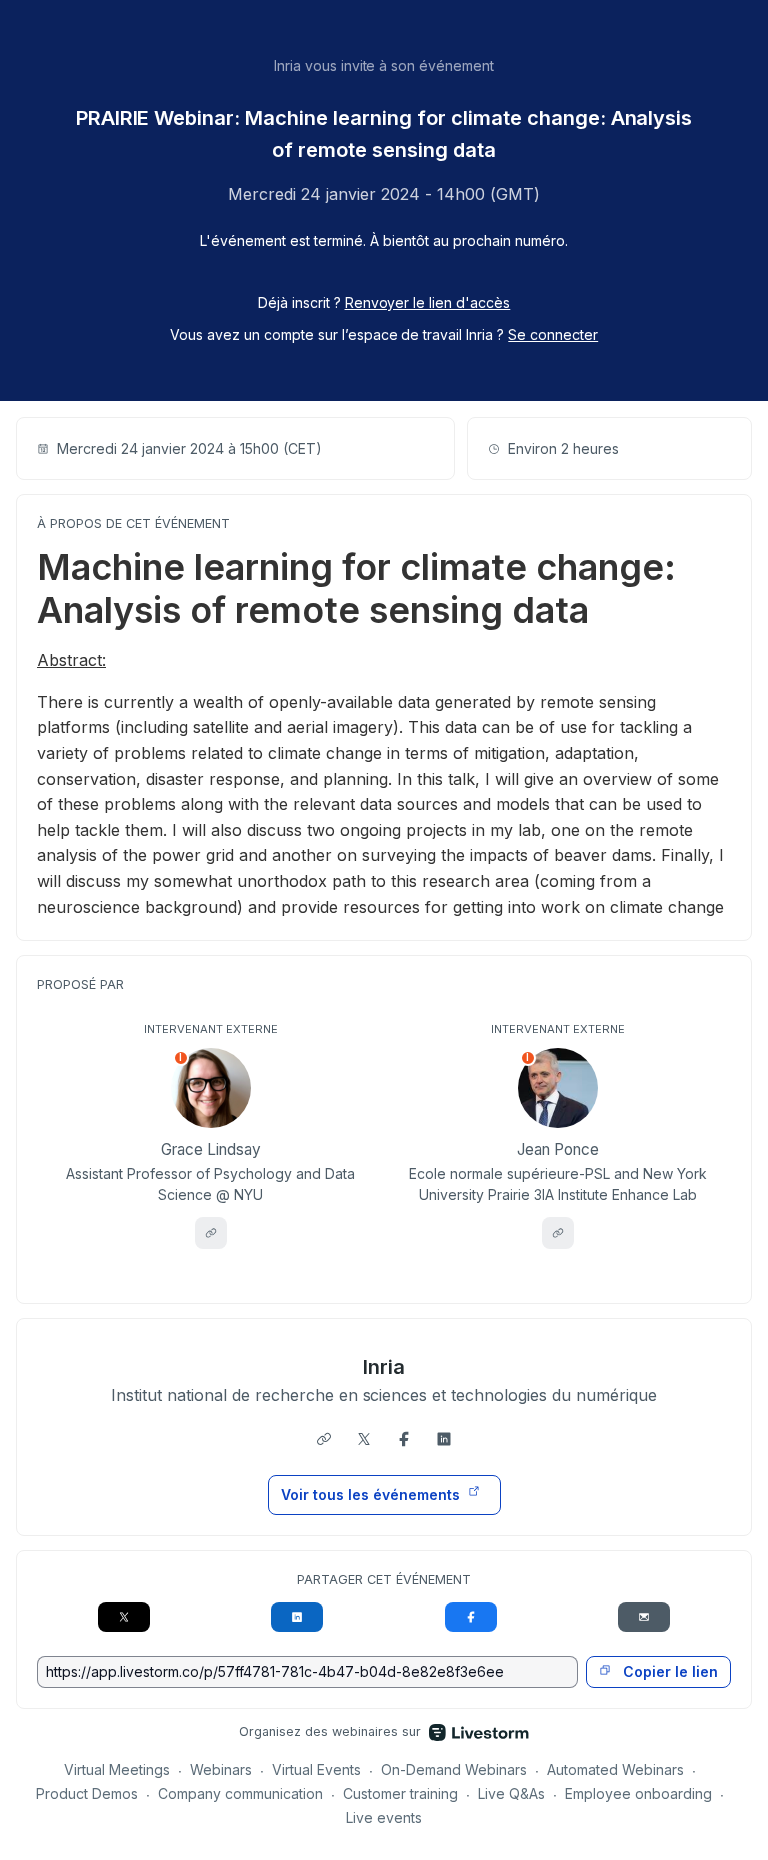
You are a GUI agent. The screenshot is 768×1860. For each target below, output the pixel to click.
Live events (384, 1817)
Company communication (240, 1793)
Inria (384, 1367)
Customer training (400, 1793)
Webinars (221, 1769)
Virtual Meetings (117, 1769)
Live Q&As (511, 1793)
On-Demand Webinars (454, 1769)
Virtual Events (316, 1769)
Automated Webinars (615, 1769)
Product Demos (87, 1793)
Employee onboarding (638, 1793)
